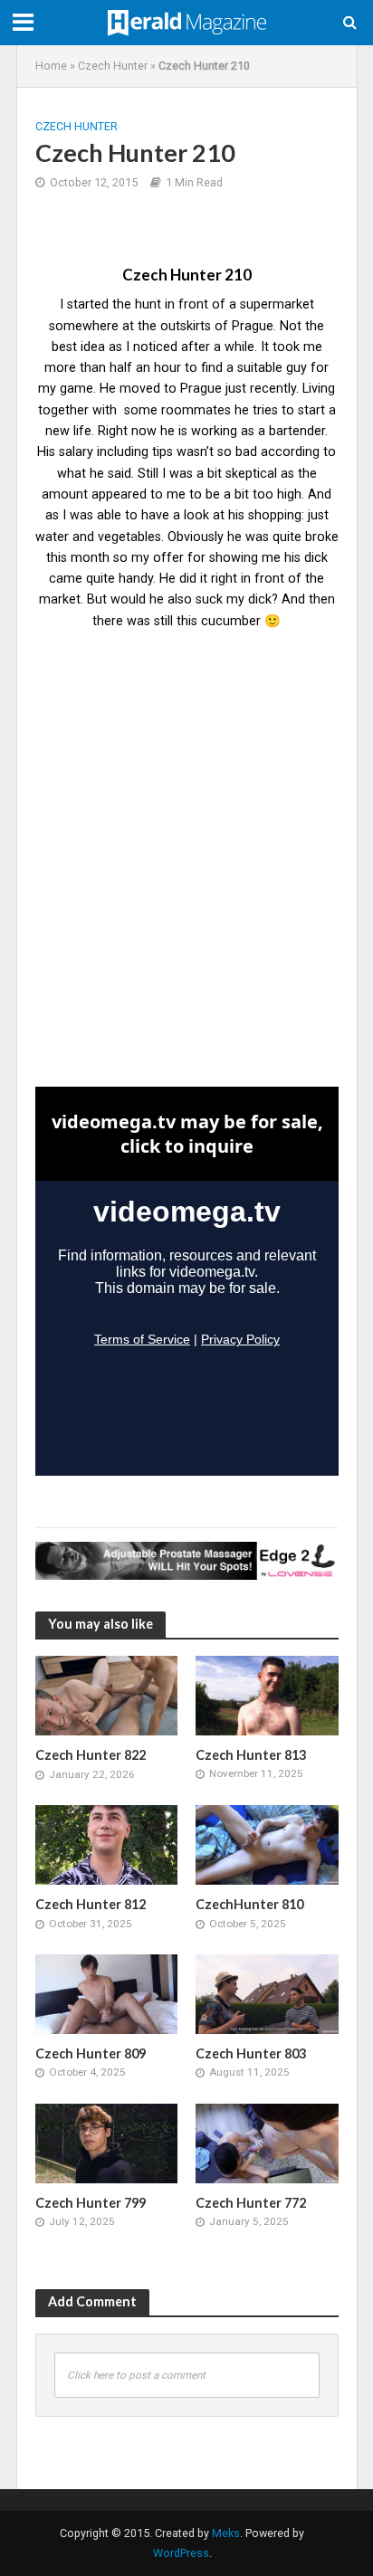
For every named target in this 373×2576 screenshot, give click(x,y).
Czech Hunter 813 (251, 1755)
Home (51, 66)
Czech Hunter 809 (91, 2053)
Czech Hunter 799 (91, 2203)
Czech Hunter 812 (91, 1904)
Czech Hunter (113, 66)
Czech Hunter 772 (251, 2203)
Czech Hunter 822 (91, 1755)
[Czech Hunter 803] (267, 1993)
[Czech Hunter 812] (107, 1844)
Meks (226, 2533)
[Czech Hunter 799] (107, 2143)
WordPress (181, 2553)
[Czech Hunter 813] (267, 1695)
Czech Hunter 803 (251, 2053)
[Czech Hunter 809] (107, 1993)
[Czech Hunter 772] (267, 2143)
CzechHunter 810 (249, 1904)
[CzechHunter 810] (267, 1844)
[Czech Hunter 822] (107, 1695)
